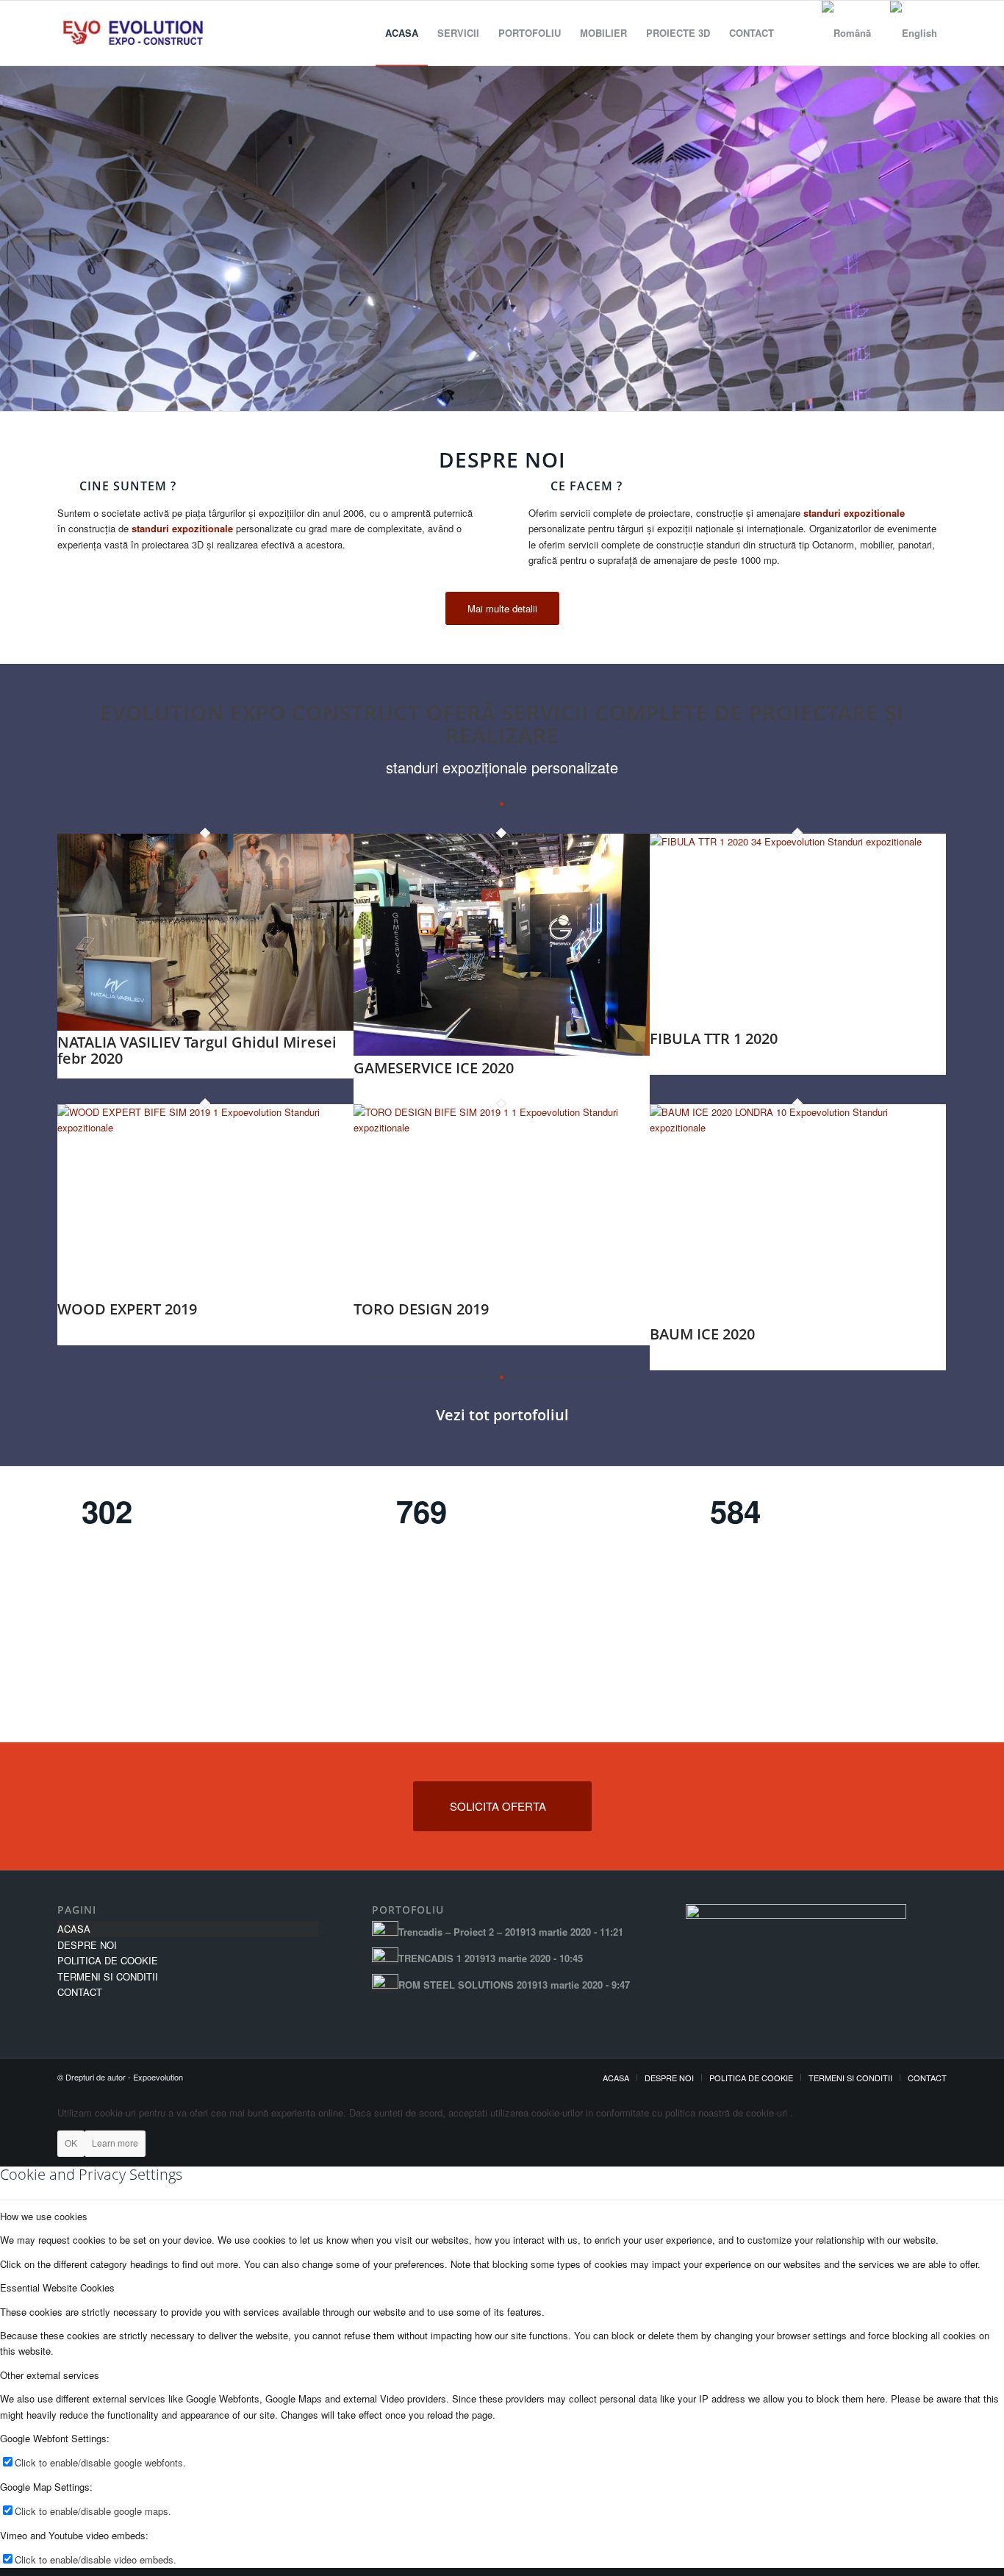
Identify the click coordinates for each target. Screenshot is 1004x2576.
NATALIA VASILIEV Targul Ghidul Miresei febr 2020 (197, 1050)
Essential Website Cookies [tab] (57, 2287)
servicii (546, 712)
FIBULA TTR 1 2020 (714, 1038)
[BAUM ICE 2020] (798, 1127)
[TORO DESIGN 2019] (502, 1127)
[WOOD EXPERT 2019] (205, 1127)
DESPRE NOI (87, 1945)
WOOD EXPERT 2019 (127, 1309)
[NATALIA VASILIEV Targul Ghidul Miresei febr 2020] (205, 1027)
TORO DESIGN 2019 (421, 1309)
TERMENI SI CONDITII (108, 1976)
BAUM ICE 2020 (702, 1334)
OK (71, 2143)
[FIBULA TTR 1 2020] (798, 841)
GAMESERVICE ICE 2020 (434, 1068)
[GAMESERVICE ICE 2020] (502, 1052)
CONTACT (80, 1992)
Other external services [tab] (50, 2375)
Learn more (115, 2143)
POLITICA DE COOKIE (108, 1960)
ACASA (74, 1929)
